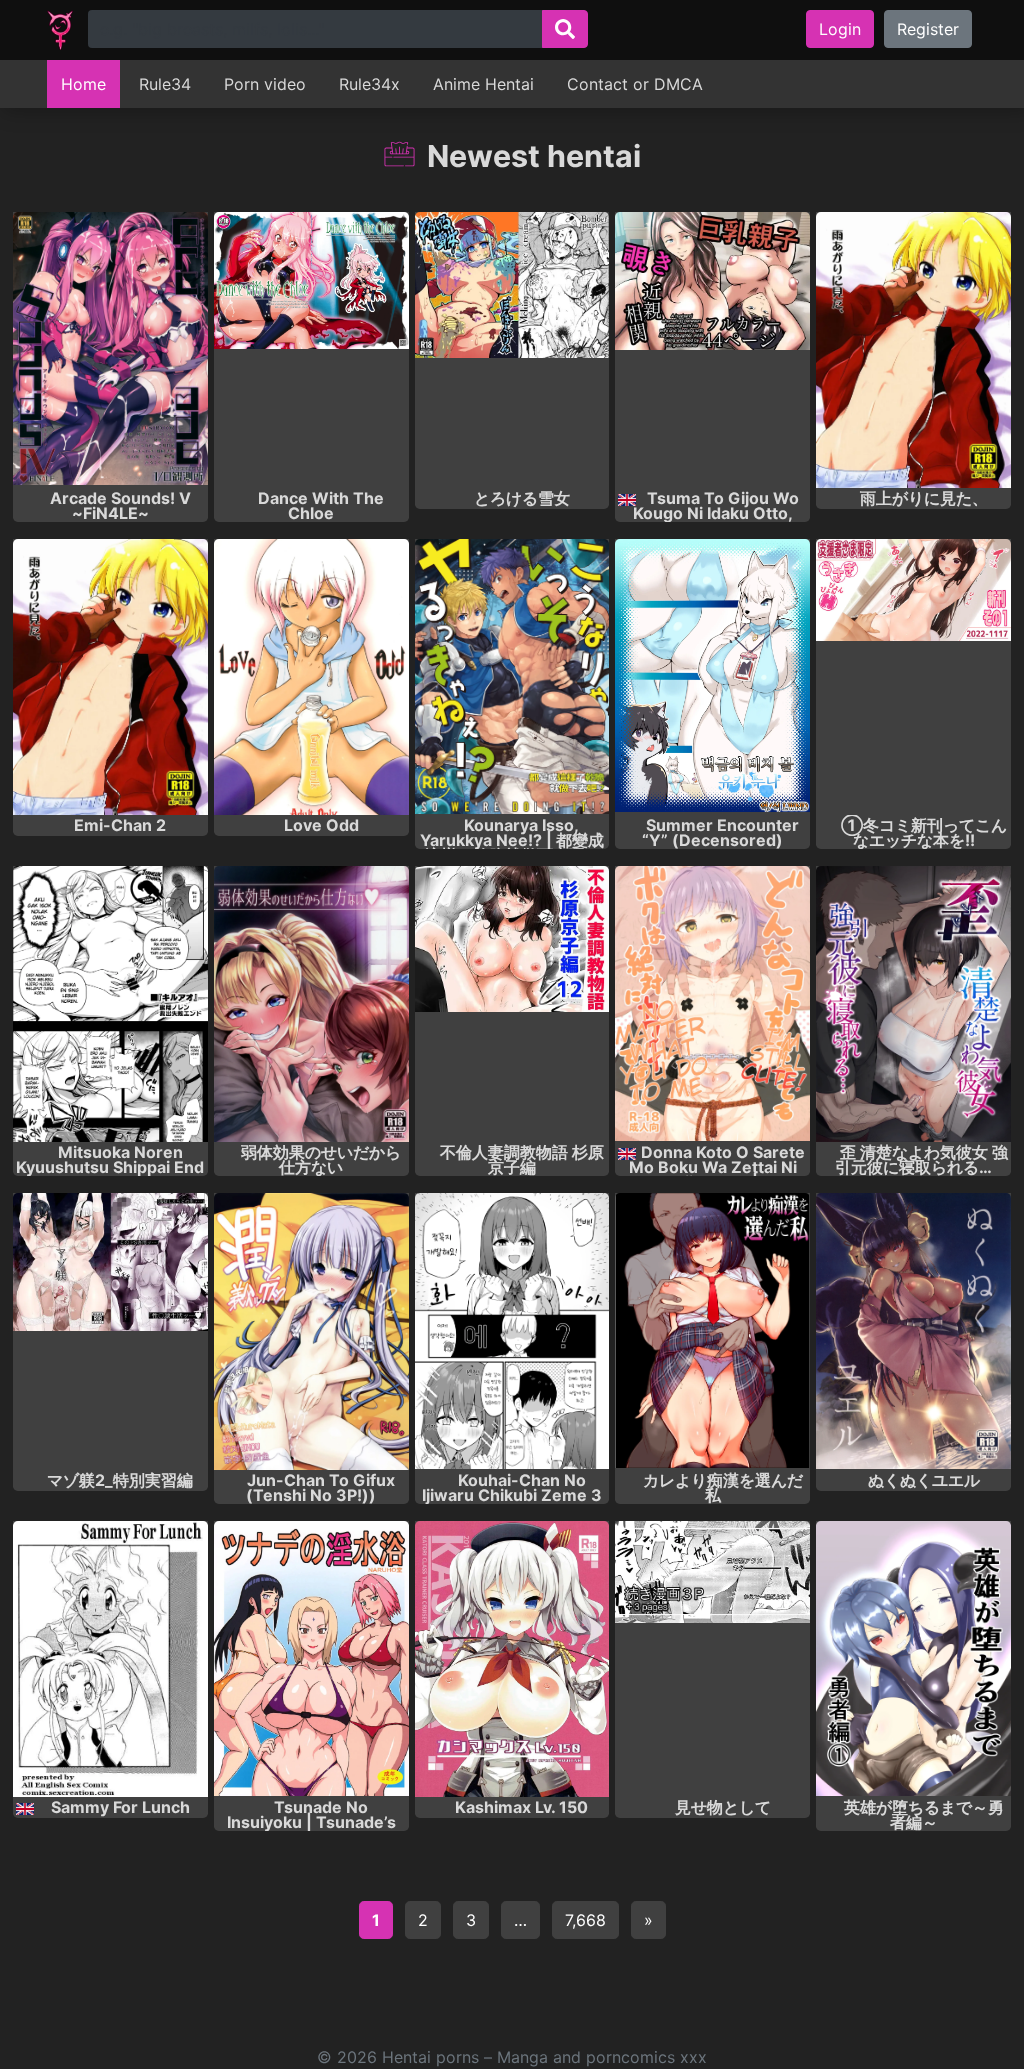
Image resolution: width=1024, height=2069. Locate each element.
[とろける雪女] (512, 350)
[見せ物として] (712, 1659)
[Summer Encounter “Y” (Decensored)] (712, 677)
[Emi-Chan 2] (110, 677)
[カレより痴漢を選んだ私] (712, 1331)
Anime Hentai (483, 84)
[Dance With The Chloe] (311, 350)
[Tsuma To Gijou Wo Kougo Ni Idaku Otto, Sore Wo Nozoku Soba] (712, 350)
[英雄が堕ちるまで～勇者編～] (913, 1659)
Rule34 (165, 84)
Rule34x (369, 84)
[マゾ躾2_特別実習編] (110, 1331)
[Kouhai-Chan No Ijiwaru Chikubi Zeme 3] (512, 1331)
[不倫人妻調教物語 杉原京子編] (512, 1004)
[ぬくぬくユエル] (913, 1331)
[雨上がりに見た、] (913, 350)
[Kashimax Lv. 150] (512, 1659)
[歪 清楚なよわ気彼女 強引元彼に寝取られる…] (913, 1004)
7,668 (585, 1920)
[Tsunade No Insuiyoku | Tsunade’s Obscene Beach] (311, 1659)
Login (840, 29)
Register (928, 29)
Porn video (265, 84)
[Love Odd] (311, 677)
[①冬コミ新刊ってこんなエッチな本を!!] (913, 677)
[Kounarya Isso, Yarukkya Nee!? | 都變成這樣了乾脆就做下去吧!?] (512, 677)
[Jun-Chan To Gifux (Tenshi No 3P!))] (311, 1331)
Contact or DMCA (635, 84)
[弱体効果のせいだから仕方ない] (311, 1004)
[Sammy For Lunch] (110, 1659)
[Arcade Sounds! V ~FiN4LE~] (110, 350)
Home (83, 84)
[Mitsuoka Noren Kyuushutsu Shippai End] (110, 1004)
